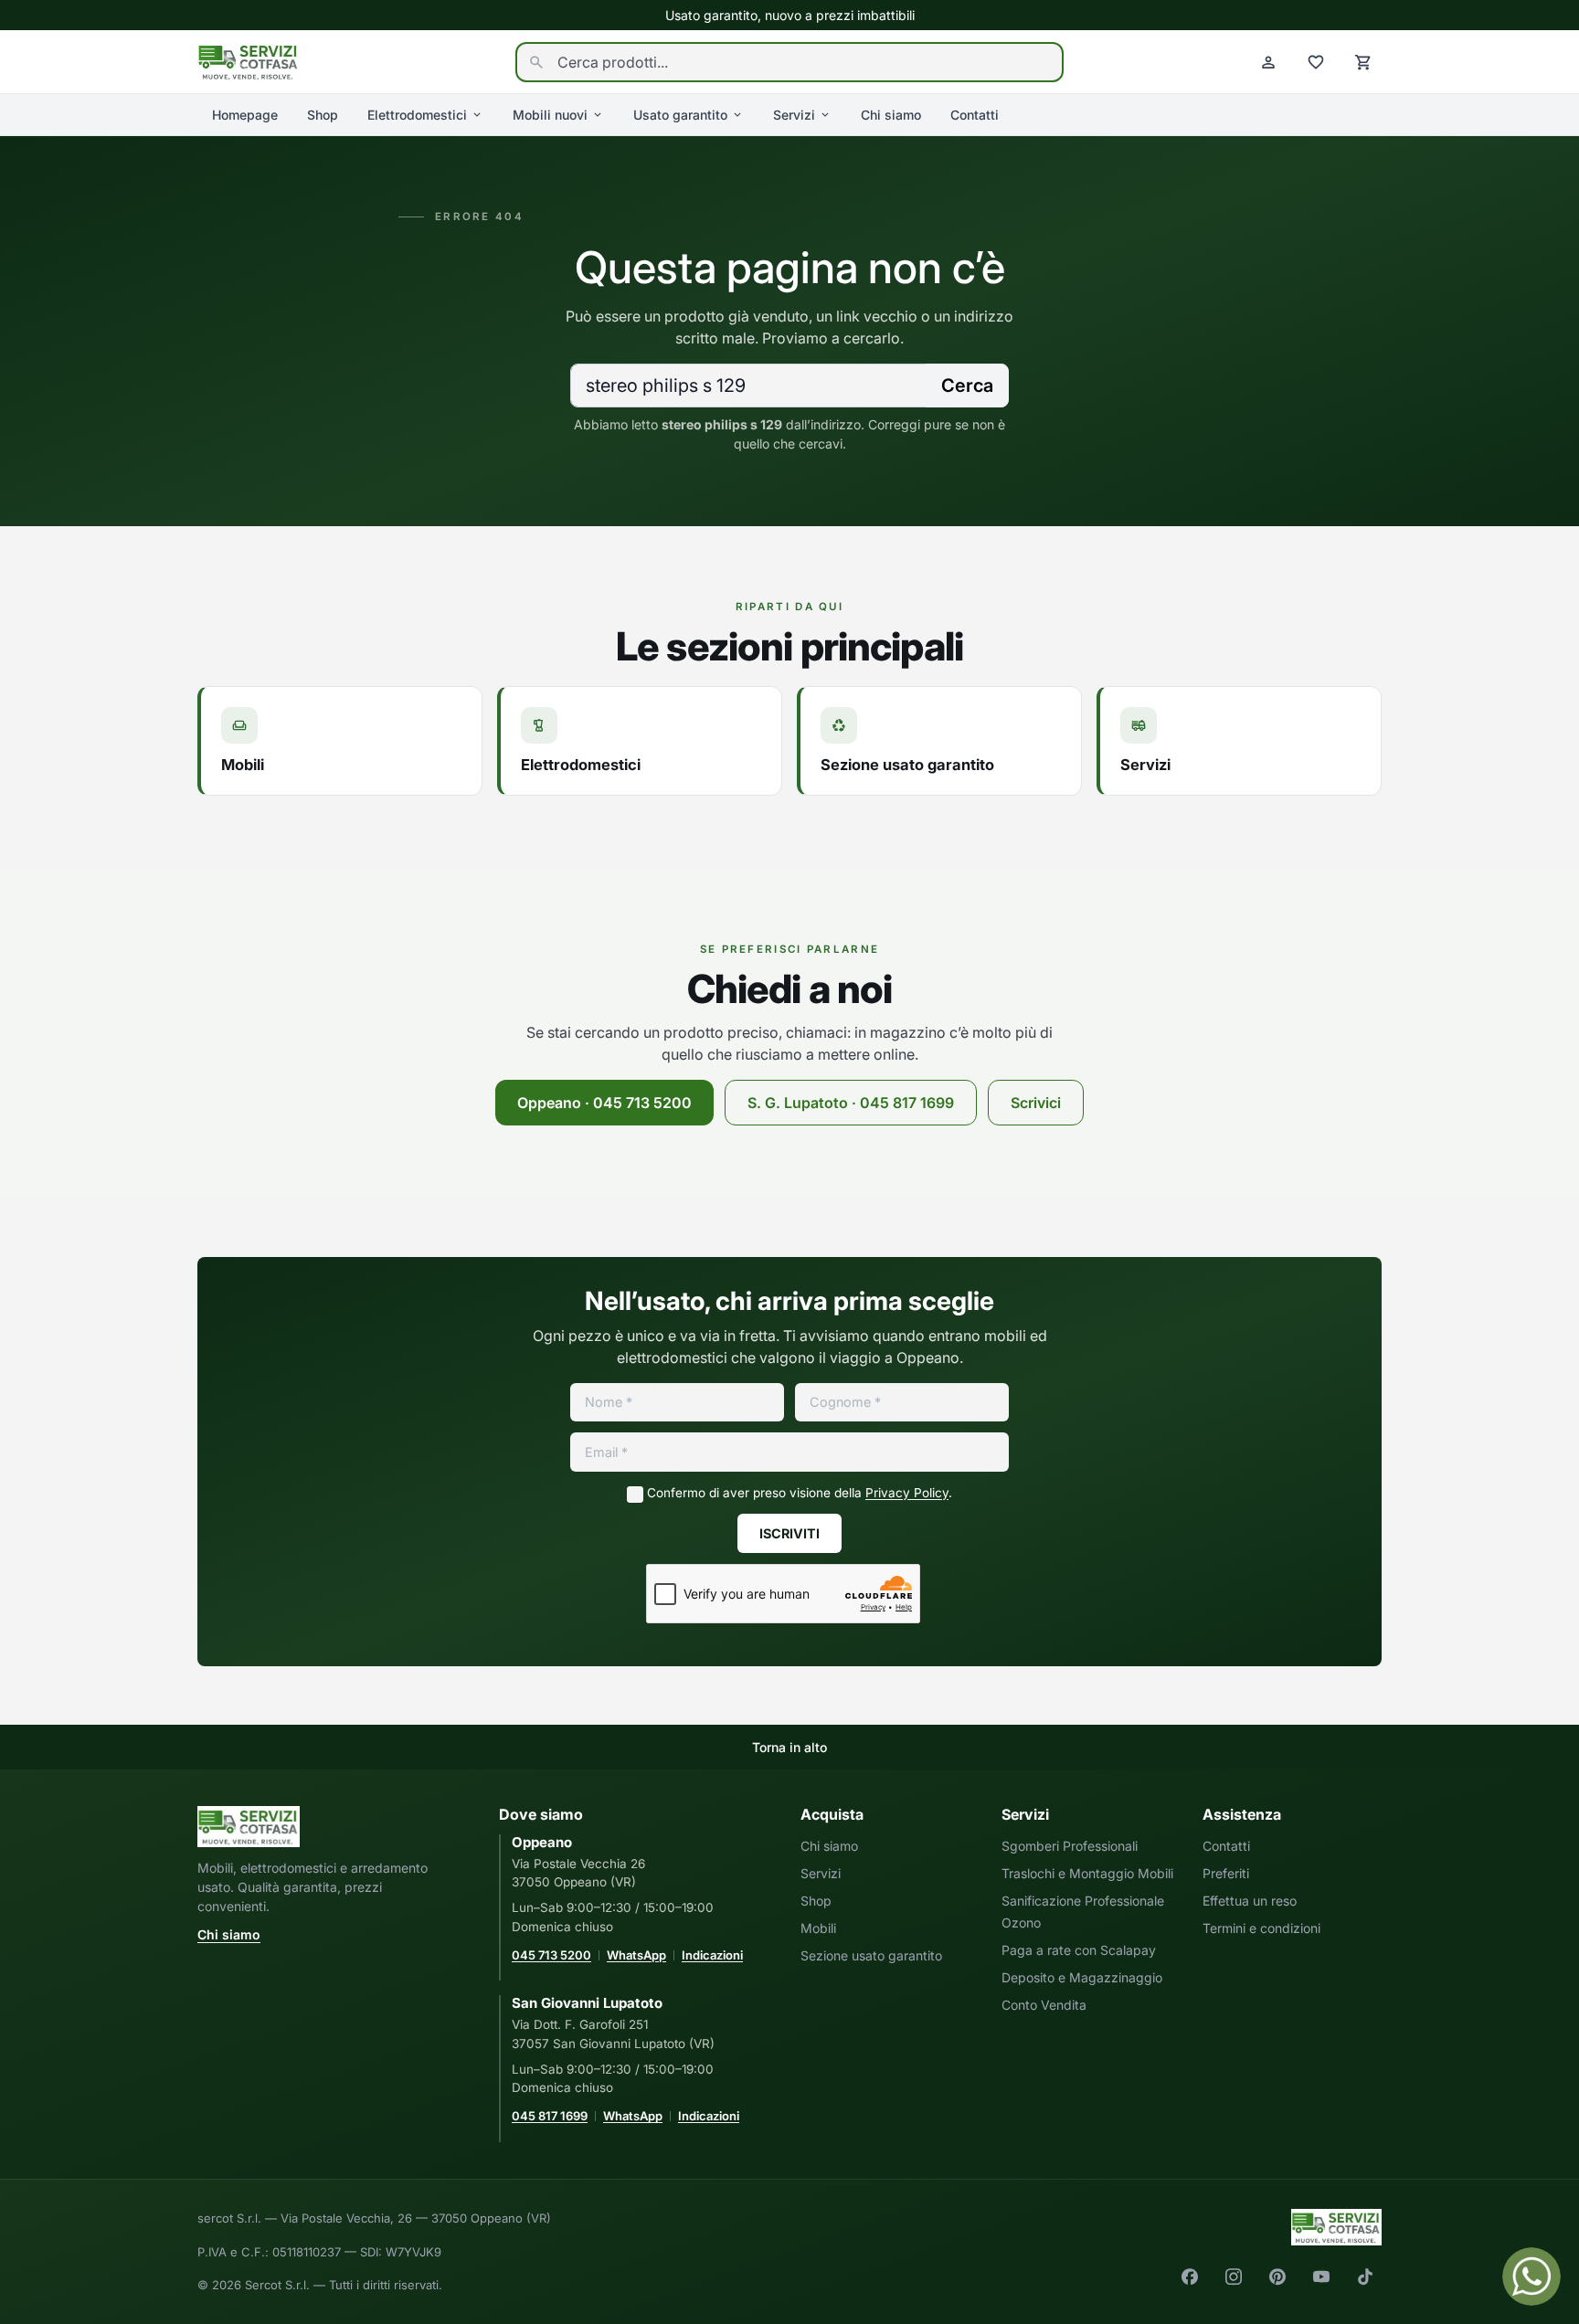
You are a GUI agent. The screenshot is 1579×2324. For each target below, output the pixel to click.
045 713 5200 (551, 1955)
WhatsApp (636, 1955)
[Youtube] (1321, 2276)
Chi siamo (891, 115)
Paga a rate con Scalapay (1079, 1950)
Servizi (794, 115)
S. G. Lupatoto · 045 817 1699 (851, 1103)
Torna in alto (789, 1747)
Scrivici (1036, 1103)
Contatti (975, 115)
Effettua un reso (1250, 1901)
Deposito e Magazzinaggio (1082, 1977)
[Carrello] (1363, 62)
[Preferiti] (1316, 62)
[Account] (1268, 62)
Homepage (245, 115)
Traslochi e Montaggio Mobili (1087, 1873)
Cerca (967, 386)
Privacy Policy (907, 1493)
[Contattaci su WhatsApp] (1531, 2276)
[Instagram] (1234, 2276)
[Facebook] (1190, 2276)
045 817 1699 (550, 2116)
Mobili (818, 1928)
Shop (323, 115)
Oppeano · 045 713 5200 (604, 1103)
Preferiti (1226, 1873)
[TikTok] (1365, 2276)
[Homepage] (249, 60)
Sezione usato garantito (871, 1955)
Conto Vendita (1044, 2005)
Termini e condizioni (1261, 1928)
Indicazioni (712, 1955)
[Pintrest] (1277, 2276)
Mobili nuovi (550, 115)
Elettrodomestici (417, 115)
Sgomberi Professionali (1070, 1846)
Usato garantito (680, 115)
